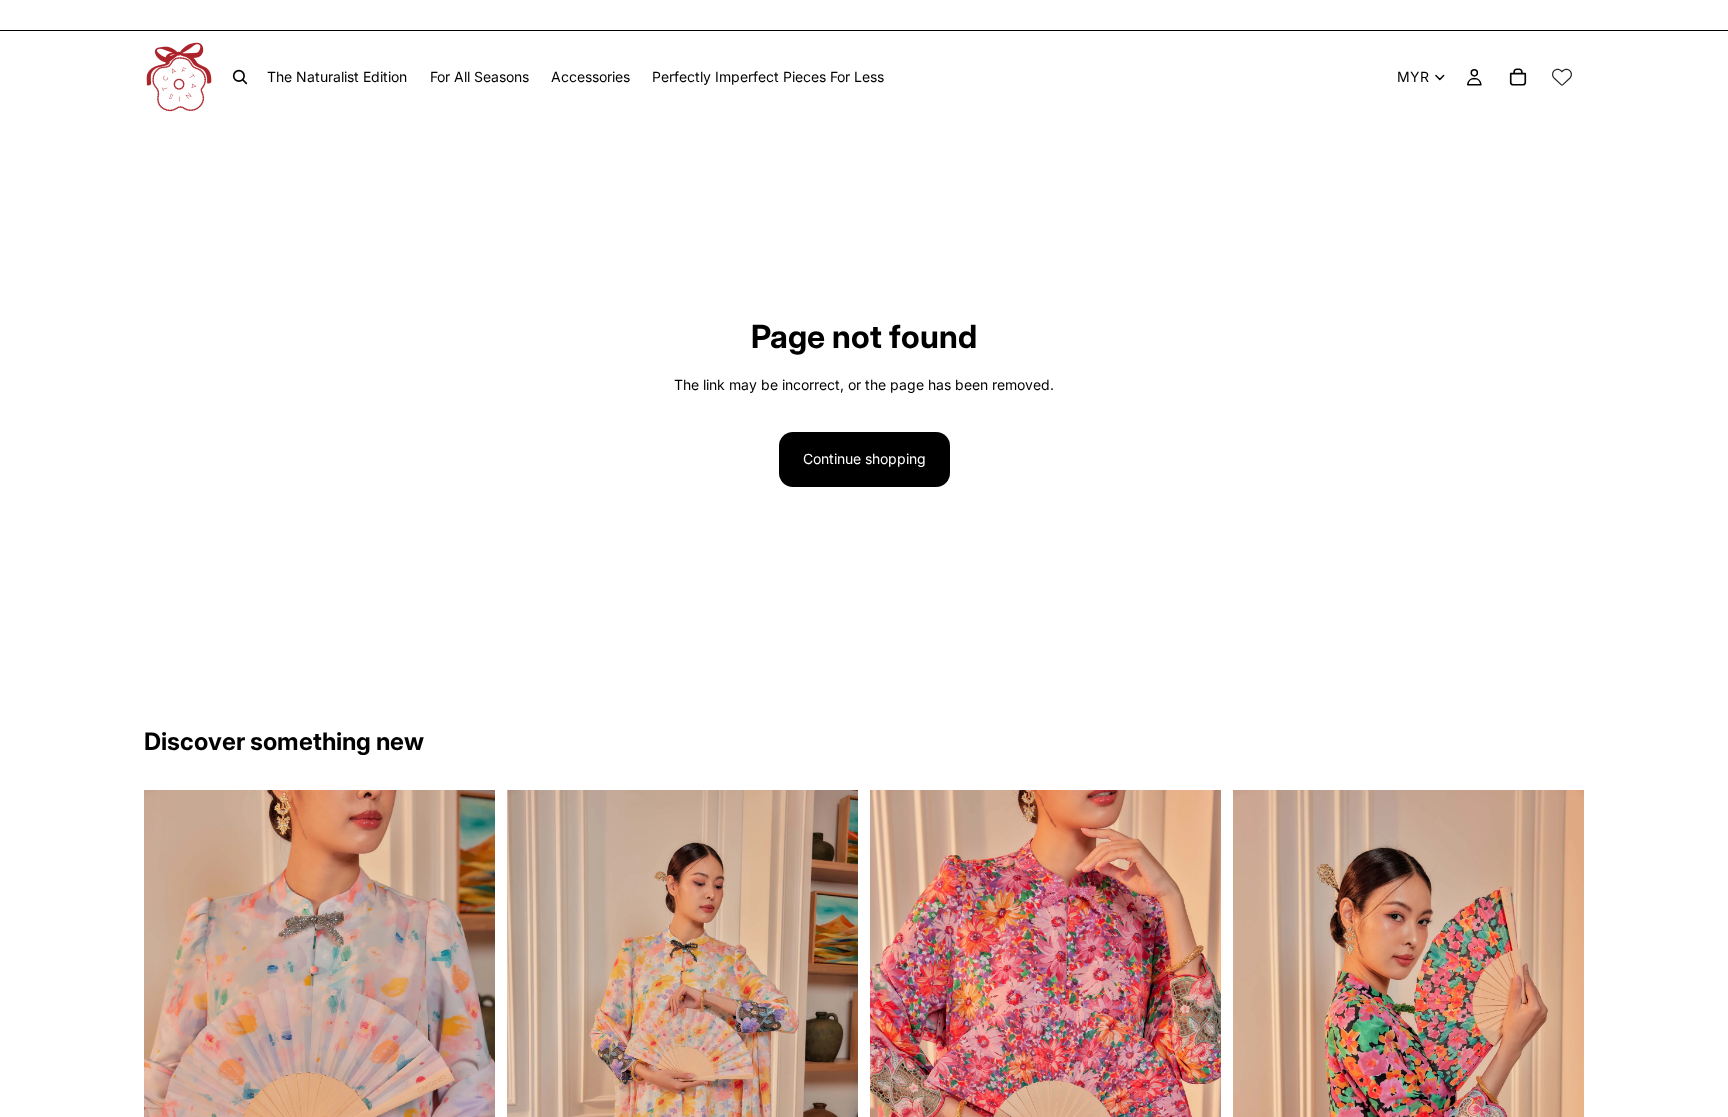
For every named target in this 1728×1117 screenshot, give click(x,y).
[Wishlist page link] (1562, 77)
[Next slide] (465, 1053)
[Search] (240, 77)
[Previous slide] (174, 1053)
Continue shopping (864, 458)
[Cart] (1518, 77)
